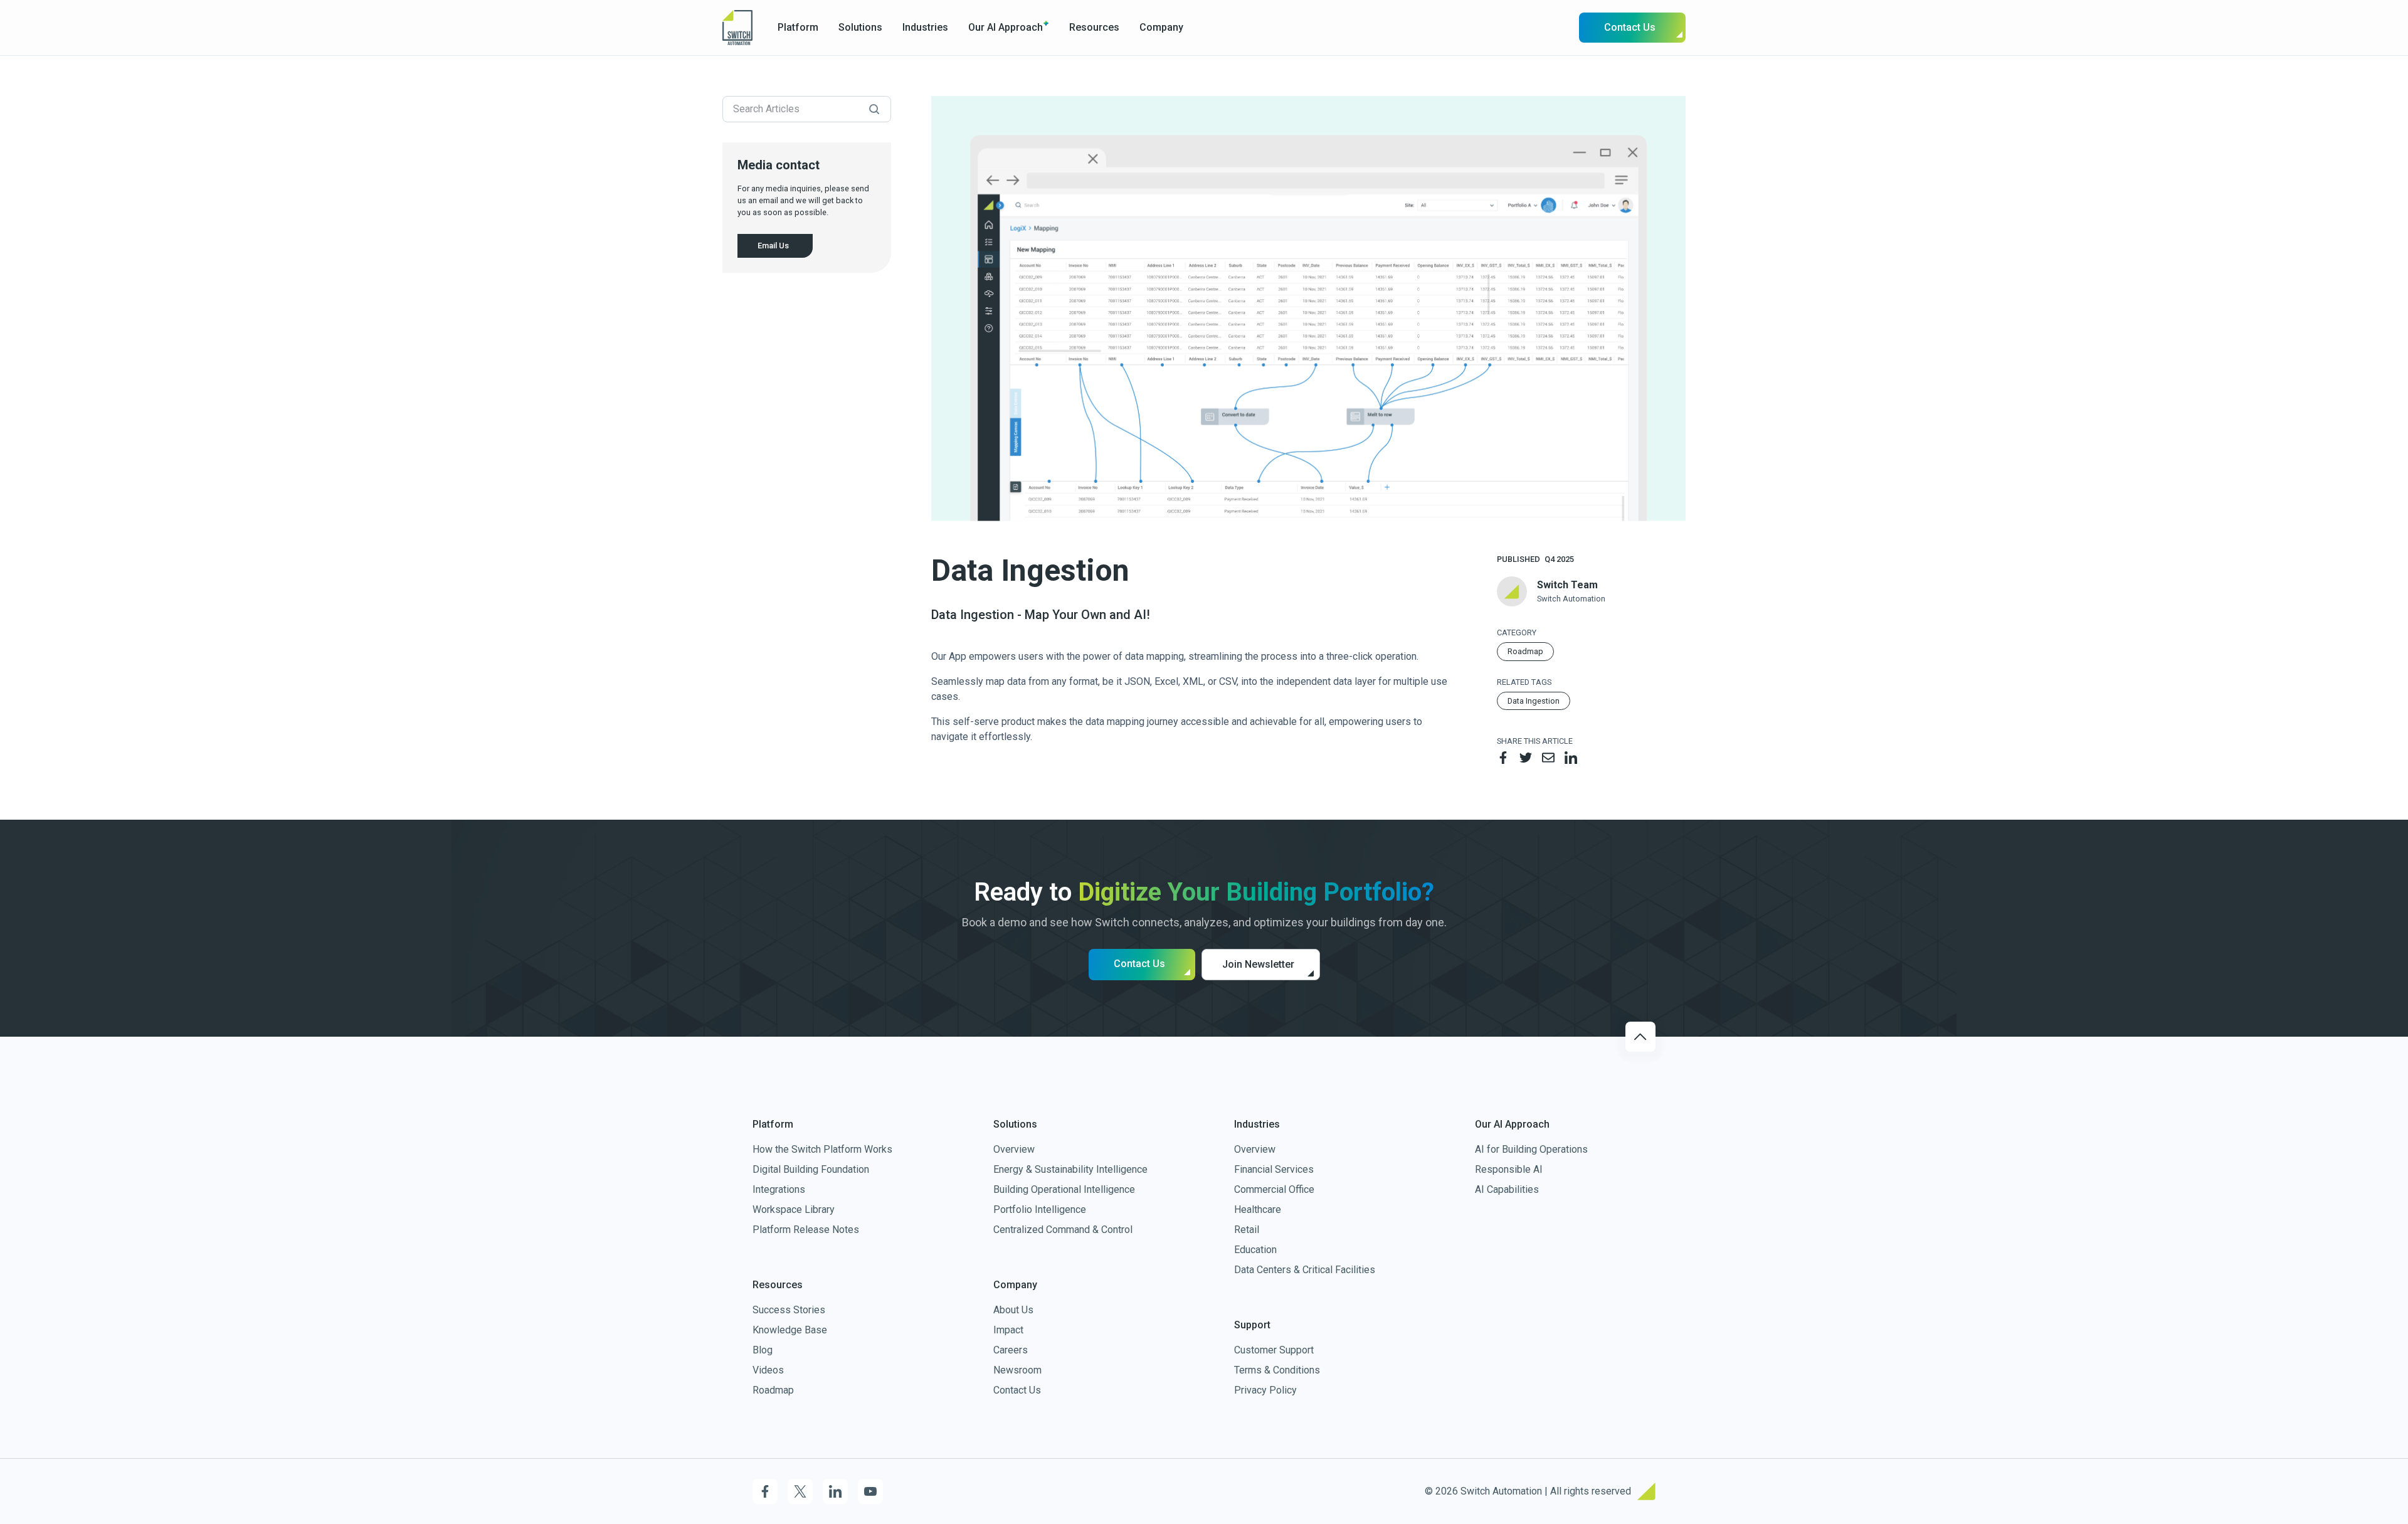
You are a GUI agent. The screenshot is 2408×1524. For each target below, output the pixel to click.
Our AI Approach (1006, 27)
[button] (798, 28)
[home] (737, 27)
